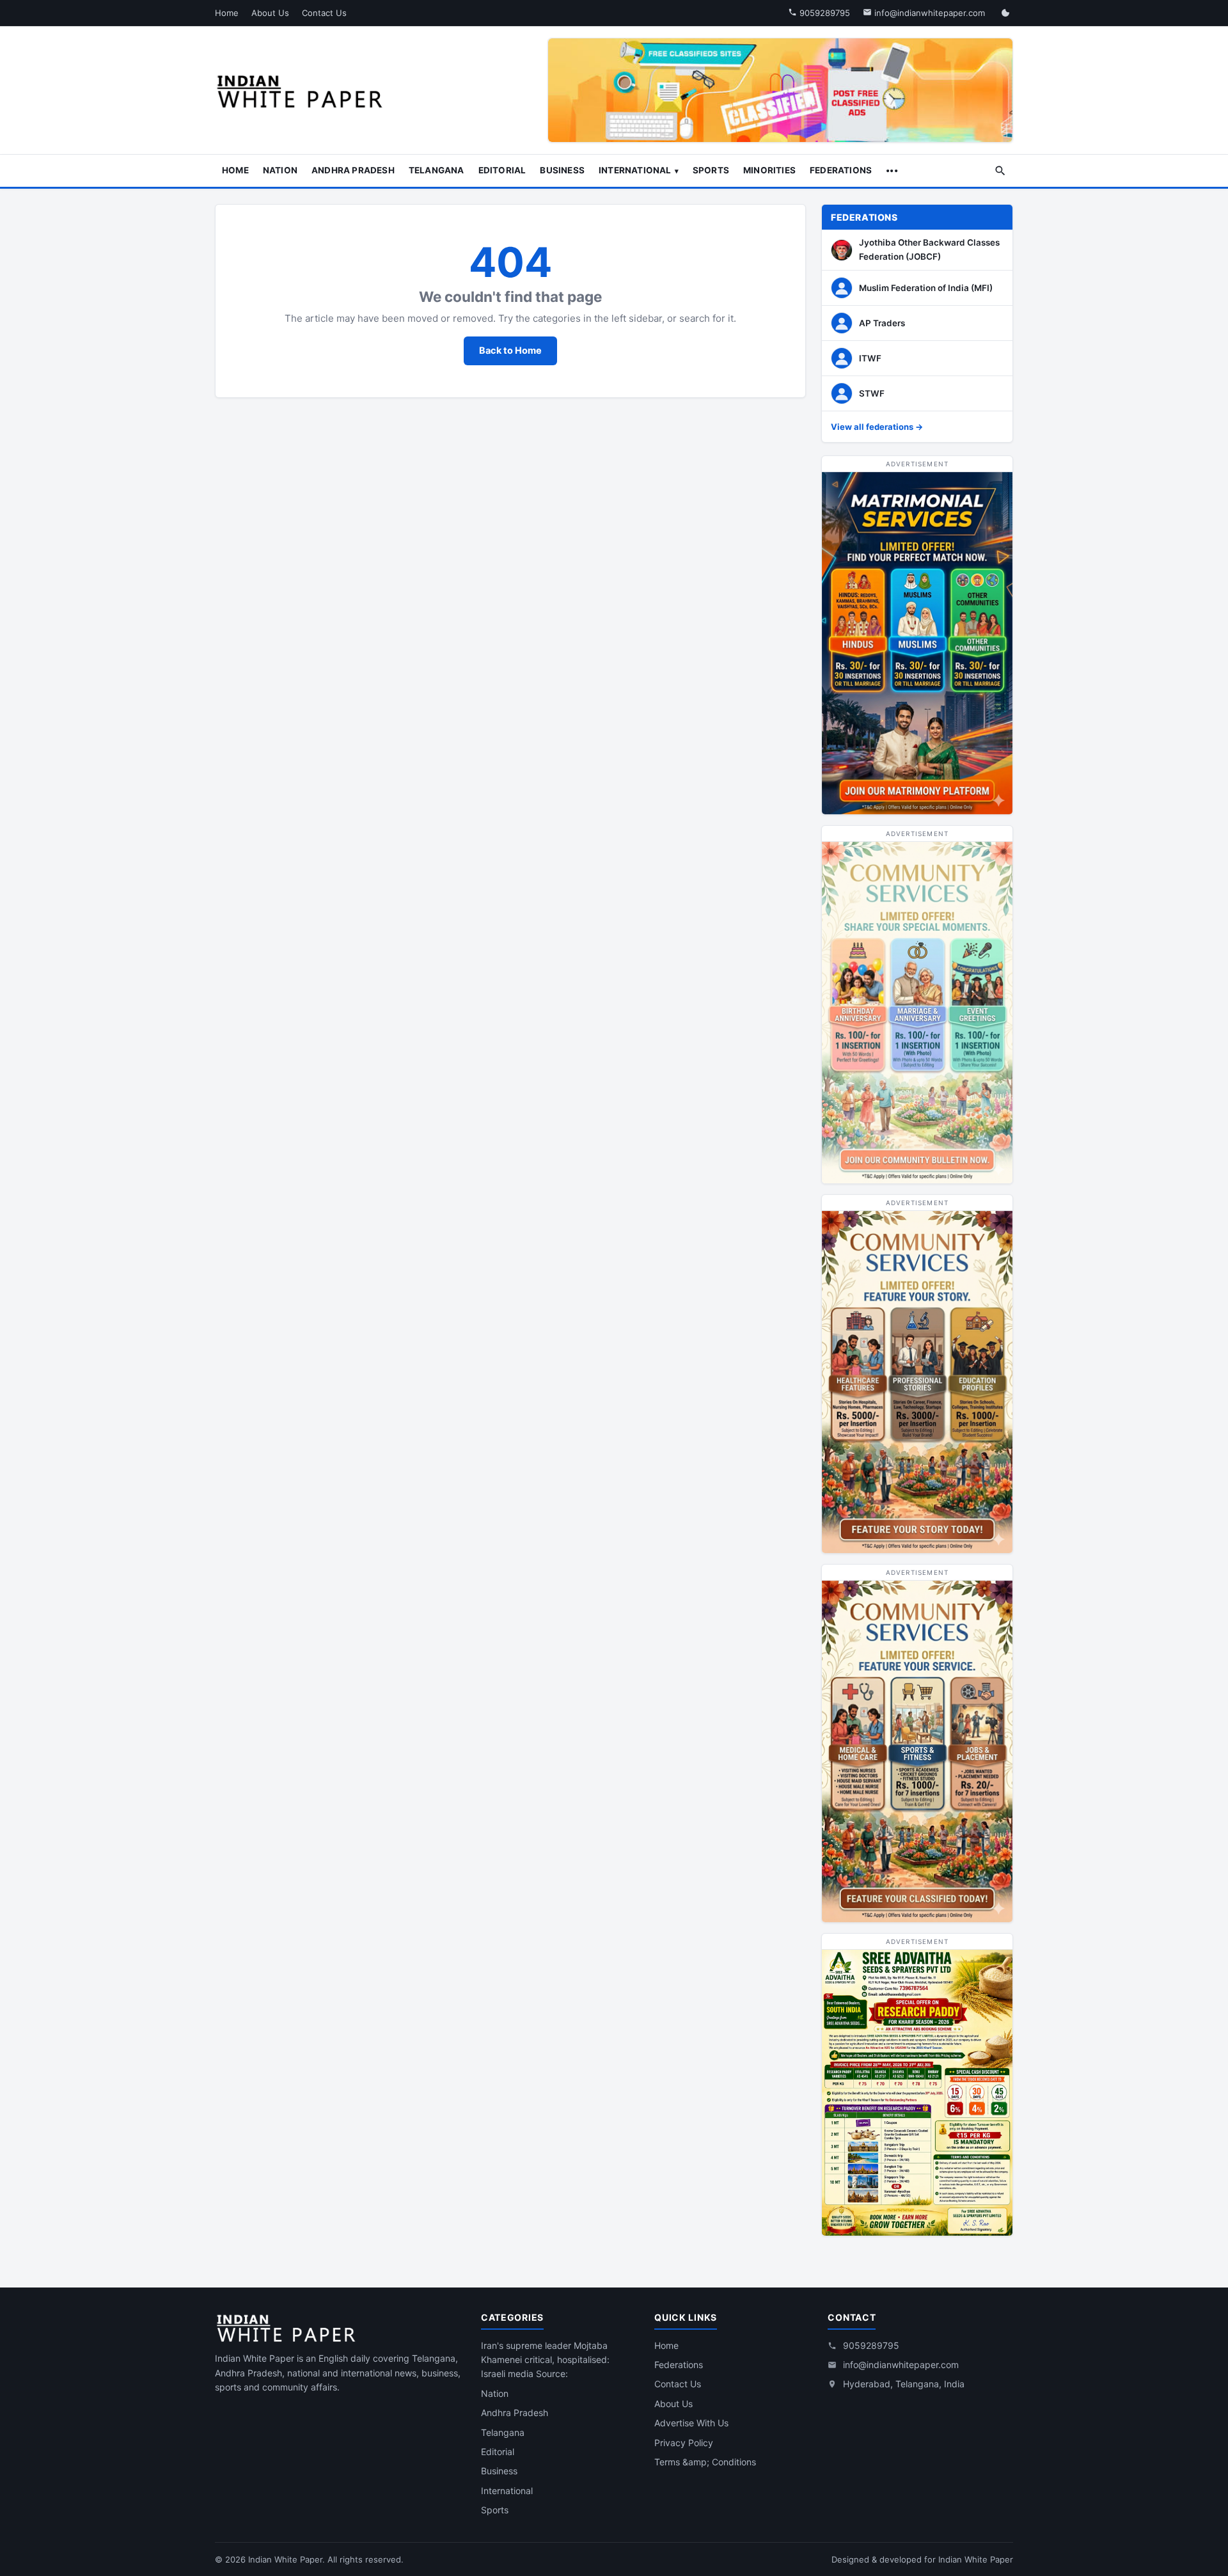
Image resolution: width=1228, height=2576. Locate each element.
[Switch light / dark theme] (1005, 13)
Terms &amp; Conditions (705, 2462)
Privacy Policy (684, 2443)
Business (562, 170)
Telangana (437, 170)
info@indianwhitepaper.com (928, 13)
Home (227, 13)
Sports (711, 170)
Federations (841, 170)
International (635, 170)
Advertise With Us (691, 2423)
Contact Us (324, 13)
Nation (280, 170)
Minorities (769, 170)
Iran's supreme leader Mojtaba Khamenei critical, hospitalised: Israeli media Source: (545, 2360)
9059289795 (823, 13)
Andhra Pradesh (353, 170)
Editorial (502, 170)
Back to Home (510, 351)
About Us (270, 13)
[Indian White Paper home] (304, 90)
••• (892, 170)
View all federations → (877, 427)
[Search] (1000, 171)
